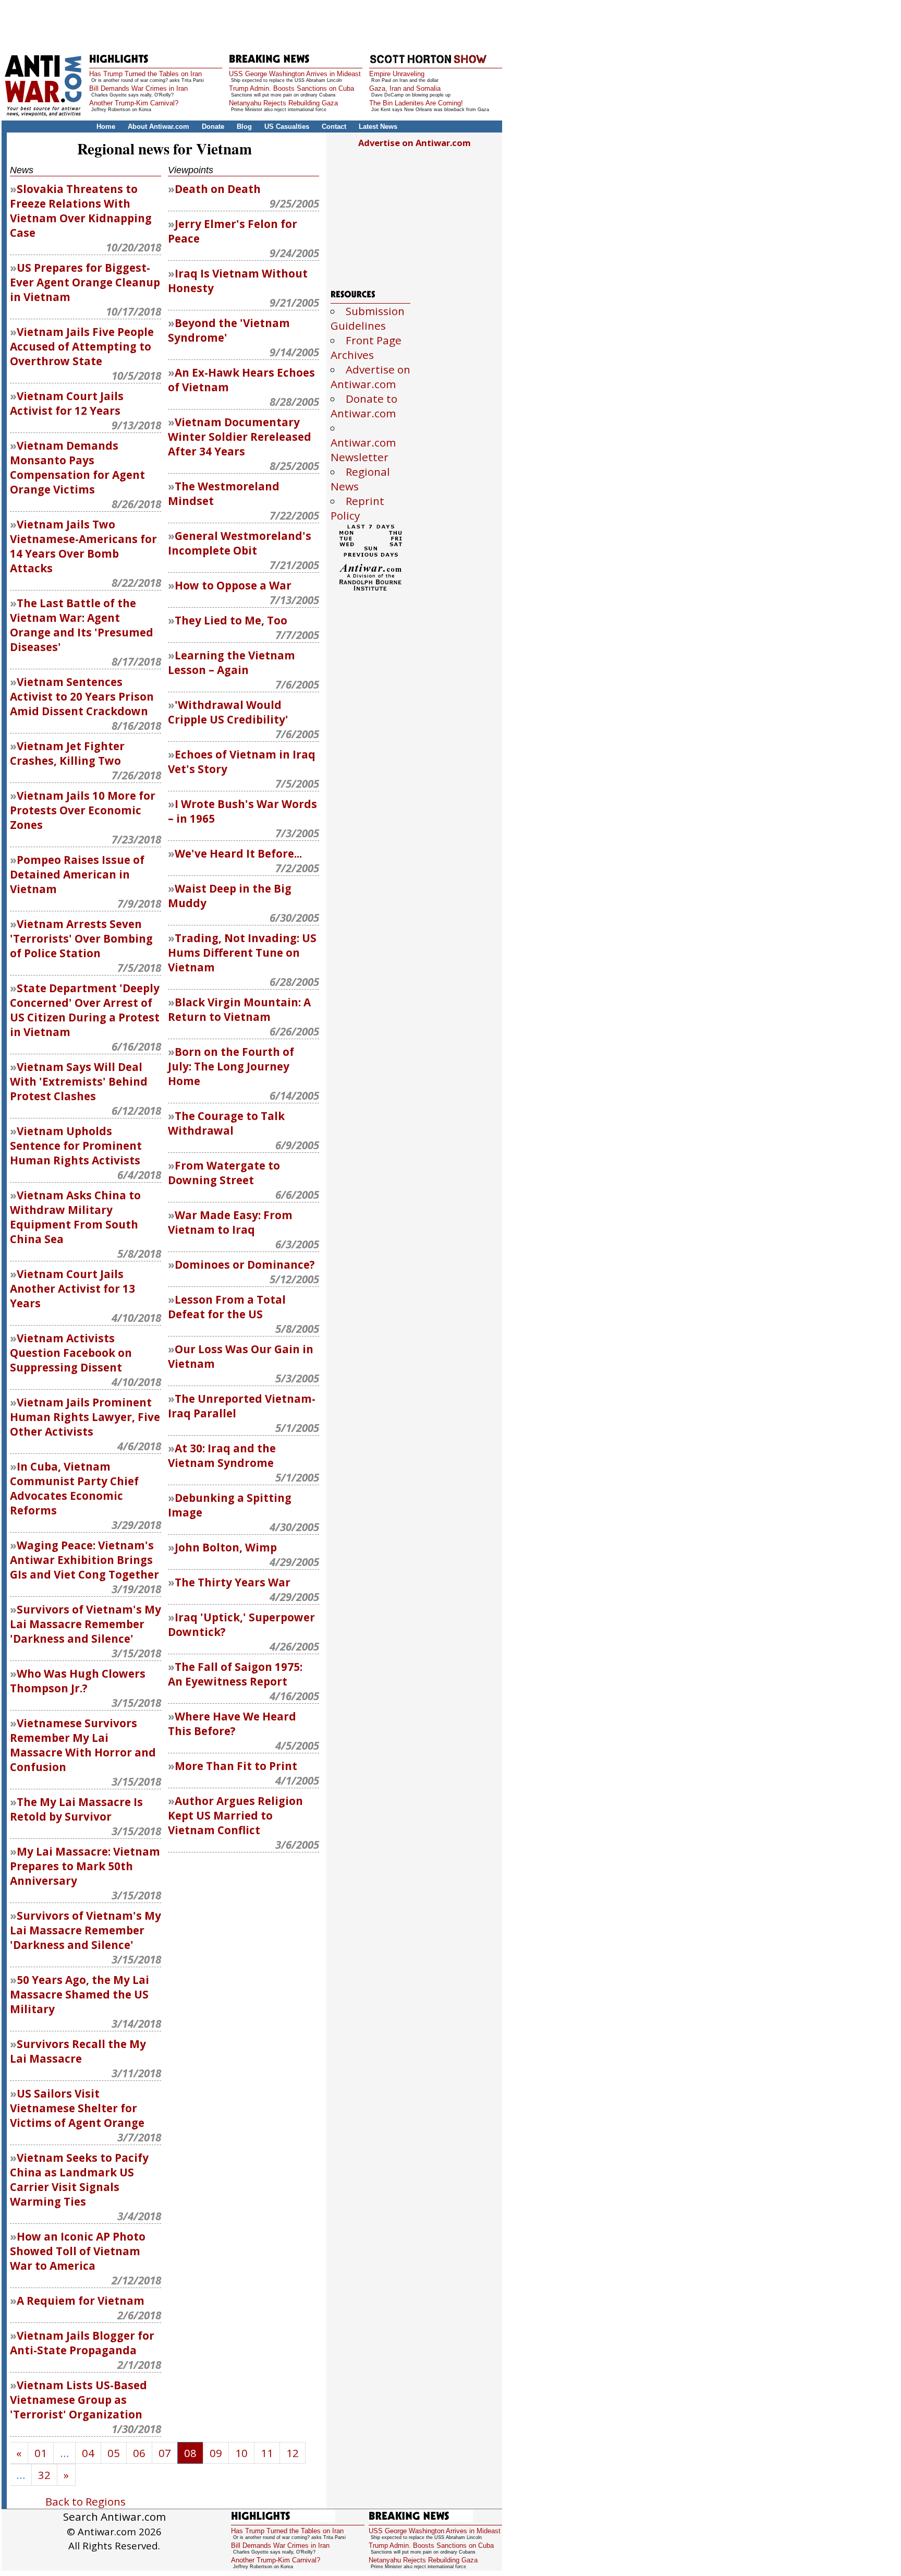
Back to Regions (86, 2501)
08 (190, 2453)
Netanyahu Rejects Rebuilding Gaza (283, 103)
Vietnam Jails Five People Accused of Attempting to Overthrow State (82, 346)
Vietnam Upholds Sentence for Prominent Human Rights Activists (76, 1146)
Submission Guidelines (368, 318)
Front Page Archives (366, 347)
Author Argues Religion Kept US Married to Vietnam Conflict (235, 1815)
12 (293, 2453)
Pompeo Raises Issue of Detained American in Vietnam (77, 874)
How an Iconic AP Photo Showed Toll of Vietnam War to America (78, 2251)
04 (88, 2453)
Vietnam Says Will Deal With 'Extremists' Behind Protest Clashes (79, 1081)
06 (139, 2453)
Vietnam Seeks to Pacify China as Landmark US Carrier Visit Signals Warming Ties (79, 2180)
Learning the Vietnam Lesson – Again (232, 663)
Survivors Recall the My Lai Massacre (78, 2051)
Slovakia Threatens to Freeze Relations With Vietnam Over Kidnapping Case (81, 211)
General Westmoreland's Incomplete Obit (240, 543)
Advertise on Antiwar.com (415, 143)
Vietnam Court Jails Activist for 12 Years (67, 403)
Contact (334, 127)
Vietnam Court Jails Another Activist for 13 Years (72, 1289)
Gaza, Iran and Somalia (405, 88)
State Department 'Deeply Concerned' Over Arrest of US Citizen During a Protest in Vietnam (85, 1010)
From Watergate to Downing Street (224, 1173)
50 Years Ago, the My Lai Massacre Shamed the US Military (80, 1994)
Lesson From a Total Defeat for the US (227, 1307)
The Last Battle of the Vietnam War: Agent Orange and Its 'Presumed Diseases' (82, 625)
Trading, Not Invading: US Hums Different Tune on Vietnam (242, 953)
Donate (213, 127)
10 (241, 2453)
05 (114, 2453)
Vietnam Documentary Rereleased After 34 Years (240, 437)
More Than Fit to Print (236, 1766)
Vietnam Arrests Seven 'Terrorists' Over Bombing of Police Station (81, 938)
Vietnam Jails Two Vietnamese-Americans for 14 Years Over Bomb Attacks (83, 546)
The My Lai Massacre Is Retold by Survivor (76, 1809)
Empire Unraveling (397, 74)
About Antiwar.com (159, 127)
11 (267, 2453)
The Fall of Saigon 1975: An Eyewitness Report (235, 1674)
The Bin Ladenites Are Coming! (416, 103)
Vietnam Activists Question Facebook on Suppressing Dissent (71, 1353)
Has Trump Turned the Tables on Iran (145, 74)
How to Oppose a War (233, 585)
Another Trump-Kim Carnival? (134, 103)
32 (44, 2475)
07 (165, 2453)
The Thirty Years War (233, 1582)
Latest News (378, 127)
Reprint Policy (357, 508)
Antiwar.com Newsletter (363, 450)
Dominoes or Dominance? (245, 1265)
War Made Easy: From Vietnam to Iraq (230, 1222)
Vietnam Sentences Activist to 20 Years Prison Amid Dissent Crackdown (82, 696)
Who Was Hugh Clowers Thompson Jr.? (78, 1681)
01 (41, 2453)
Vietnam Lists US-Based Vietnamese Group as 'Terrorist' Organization (78, 2400)
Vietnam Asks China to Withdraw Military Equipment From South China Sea (75, 1217)
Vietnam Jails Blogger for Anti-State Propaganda (82, 2343)
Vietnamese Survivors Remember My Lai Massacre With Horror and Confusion (83, 1745)
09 (216, 2453)
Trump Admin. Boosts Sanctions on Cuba (291, 88)
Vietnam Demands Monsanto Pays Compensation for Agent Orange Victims (77, 467)
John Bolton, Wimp (226, 1547)
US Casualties (287, 127)
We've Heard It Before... (238, 853)
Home (106, 127)
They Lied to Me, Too (231, 620)
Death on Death (218, 189)
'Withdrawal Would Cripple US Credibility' (228, 712)
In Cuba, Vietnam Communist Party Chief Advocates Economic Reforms (74, 1488)
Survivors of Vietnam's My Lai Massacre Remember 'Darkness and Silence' (86, 1624)
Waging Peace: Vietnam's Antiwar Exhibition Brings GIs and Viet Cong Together (84, 1560)
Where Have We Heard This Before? (232, 1724)
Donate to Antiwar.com (364, 406)
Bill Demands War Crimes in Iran (138, 88)
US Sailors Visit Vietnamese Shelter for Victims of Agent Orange (77, 2108)
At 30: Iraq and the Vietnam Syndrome (222, 1455)
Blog (244, 127)
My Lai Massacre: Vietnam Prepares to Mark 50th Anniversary (85, 1866)
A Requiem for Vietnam (81, 2301)
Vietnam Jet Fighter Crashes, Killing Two (67, 753)
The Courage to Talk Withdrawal (226, 1123)
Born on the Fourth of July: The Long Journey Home (231, 1066)
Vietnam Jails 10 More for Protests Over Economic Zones (83, 810)
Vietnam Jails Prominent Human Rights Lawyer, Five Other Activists (85, 1417)
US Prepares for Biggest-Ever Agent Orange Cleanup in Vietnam (85, 282)
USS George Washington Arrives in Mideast (295, 74)
